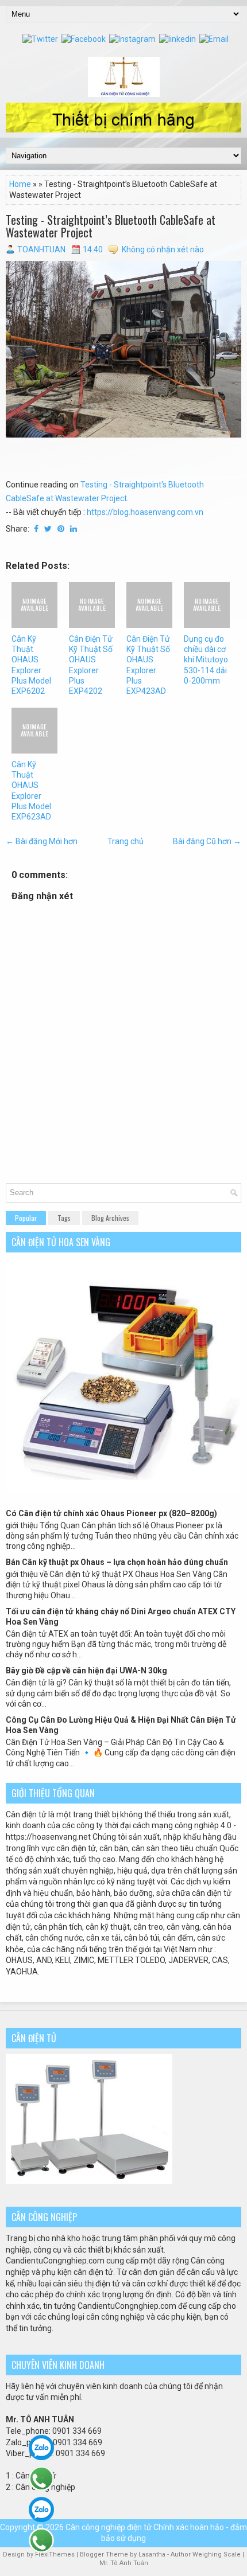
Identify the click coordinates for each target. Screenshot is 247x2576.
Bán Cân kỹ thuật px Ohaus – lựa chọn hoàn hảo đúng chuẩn (117, 1562)
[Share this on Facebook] (36, 529)
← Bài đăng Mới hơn (42, 841)
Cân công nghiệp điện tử (109, 2527)
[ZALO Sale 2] (41, 2509)
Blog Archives (110, 1218)
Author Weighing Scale (207, 2554)
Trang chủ (126, 841)
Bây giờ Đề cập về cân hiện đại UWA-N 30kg (86, 1671)
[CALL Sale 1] (41, 2479)
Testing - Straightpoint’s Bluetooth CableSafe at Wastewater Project (111, 226)
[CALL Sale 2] (41, 2540)
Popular (26, 1218)
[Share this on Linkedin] (74, 529)
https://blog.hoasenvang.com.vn (145, 512)
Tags (64, 1218)
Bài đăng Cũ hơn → (207, 841)
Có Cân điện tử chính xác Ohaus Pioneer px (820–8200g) (111, 1513)
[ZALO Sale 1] (41, 2448)
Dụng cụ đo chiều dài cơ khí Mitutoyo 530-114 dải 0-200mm (206, 660)
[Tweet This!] (48, 529)
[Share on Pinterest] (61, 529)
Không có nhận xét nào (163, 249)
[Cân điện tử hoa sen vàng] (123, 1490)
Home (20, 184)
